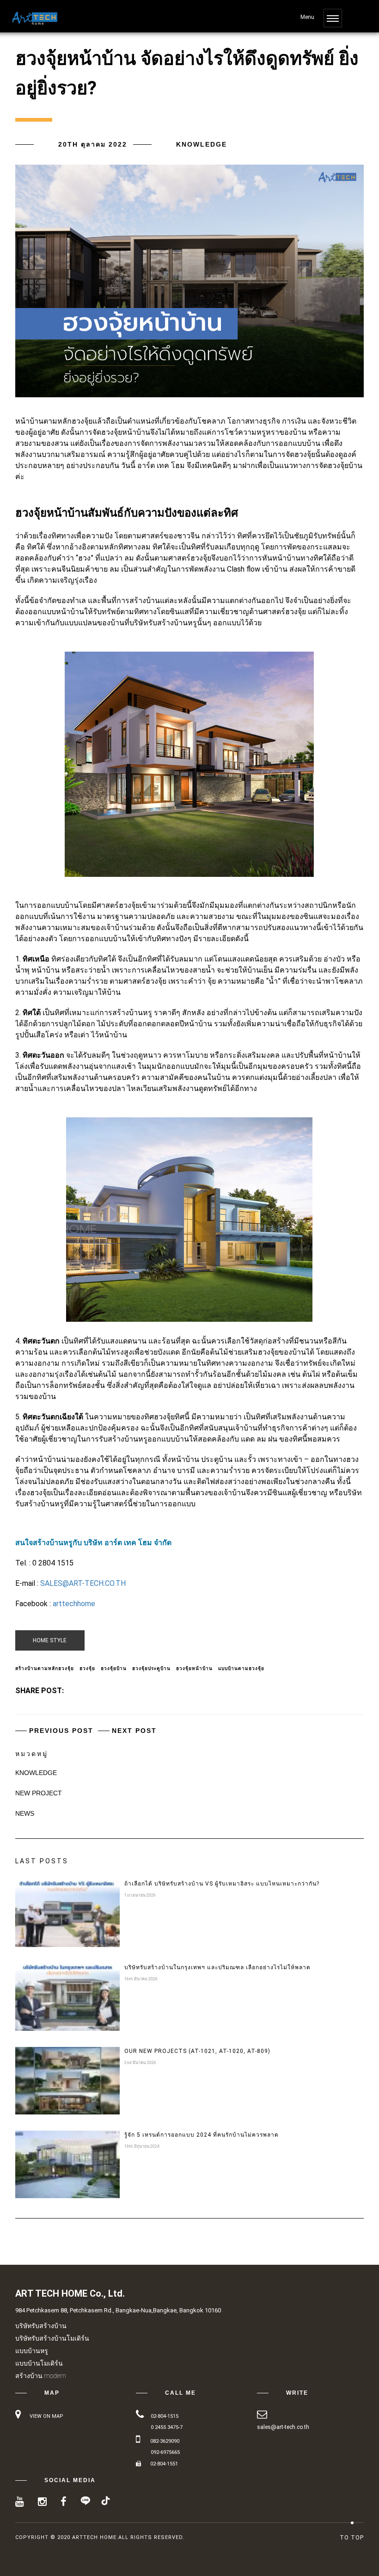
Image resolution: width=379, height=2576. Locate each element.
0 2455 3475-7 (167, 2427)
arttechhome (74, 1604)
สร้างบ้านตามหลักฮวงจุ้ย (45, 1668)
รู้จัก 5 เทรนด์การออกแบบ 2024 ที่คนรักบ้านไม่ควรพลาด (202, 2135)
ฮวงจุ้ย (87, 1668)
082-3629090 (165, 2441)
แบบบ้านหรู (32, 2351)
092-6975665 (165, 2452)
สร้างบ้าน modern (41, 2376)
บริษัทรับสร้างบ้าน (41, 2326)
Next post (134, 1731)
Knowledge (202, 144)
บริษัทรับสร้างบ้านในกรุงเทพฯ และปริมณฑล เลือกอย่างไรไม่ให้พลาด (217, 1967)
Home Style (50, 1640)
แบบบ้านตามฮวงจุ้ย (241, 1668)
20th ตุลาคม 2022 (93, 144)
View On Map (46, 2416)
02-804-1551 (164, 2464)
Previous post (61, 1731)
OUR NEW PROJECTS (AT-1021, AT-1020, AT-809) (197, 2051)
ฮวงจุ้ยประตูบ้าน (151, 1668)
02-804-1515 (165, 2416)
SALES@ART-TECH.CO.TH (83, 1583)
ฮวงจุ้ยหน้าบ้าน (194, 1668)
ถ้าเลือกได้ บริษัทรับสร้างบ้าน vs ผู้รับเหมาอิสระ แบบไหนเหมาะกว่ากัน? (222, 1884)
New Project (39, 1793)
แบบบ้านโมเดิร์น (39, 2363)
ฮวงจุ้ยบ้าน (114, 1668)
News (25, 1813)
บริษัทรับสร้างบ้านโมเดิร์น (52, 2338)
